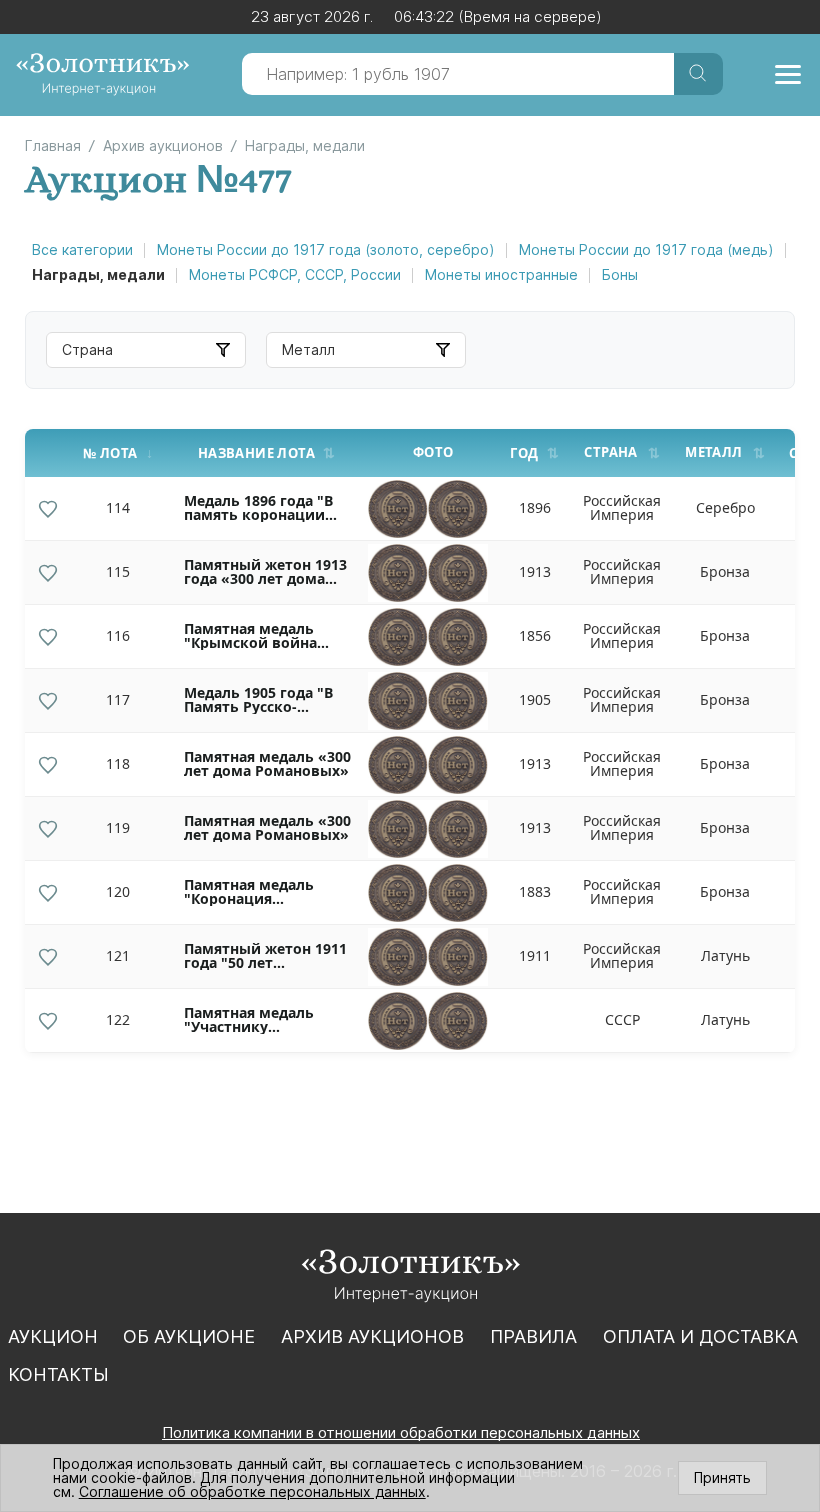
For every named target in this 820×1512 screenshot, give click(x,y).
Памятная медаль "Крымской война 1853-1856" (250, 636)
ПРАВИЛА (533, 1336)
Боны (620, 274)
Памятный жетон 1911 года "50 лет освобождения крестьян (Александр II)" (265, 956)
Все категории (82, 249)
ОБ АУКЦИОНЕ (189, 1336)
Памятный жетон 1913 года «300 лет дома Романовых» (265, 572)
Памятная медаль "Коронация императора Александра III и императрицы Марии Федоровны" (263, 892)
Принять (722, 1477)
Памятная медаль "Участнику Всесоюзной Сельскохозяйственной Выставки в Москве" (270, 1020)
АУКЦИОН (53, 1336)
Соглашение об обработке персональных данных (252, 1491)
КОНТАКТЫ (58, 1374)
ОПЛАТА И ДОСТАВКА (700, 1336)
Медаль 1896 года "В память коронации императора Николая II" (263, 508)
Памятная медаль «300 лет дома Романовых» (267, 764)
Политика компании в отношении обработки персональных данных (401, 1432)
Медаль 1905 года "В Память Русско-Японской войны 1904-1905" (266, 700)
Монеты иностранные (501, 274)
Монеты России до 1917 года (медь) (646, 249)
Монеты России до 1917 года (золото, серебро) (326, 249)
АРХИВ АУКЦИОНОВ (372, 1336)
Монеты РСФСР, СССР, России (295, 274)
